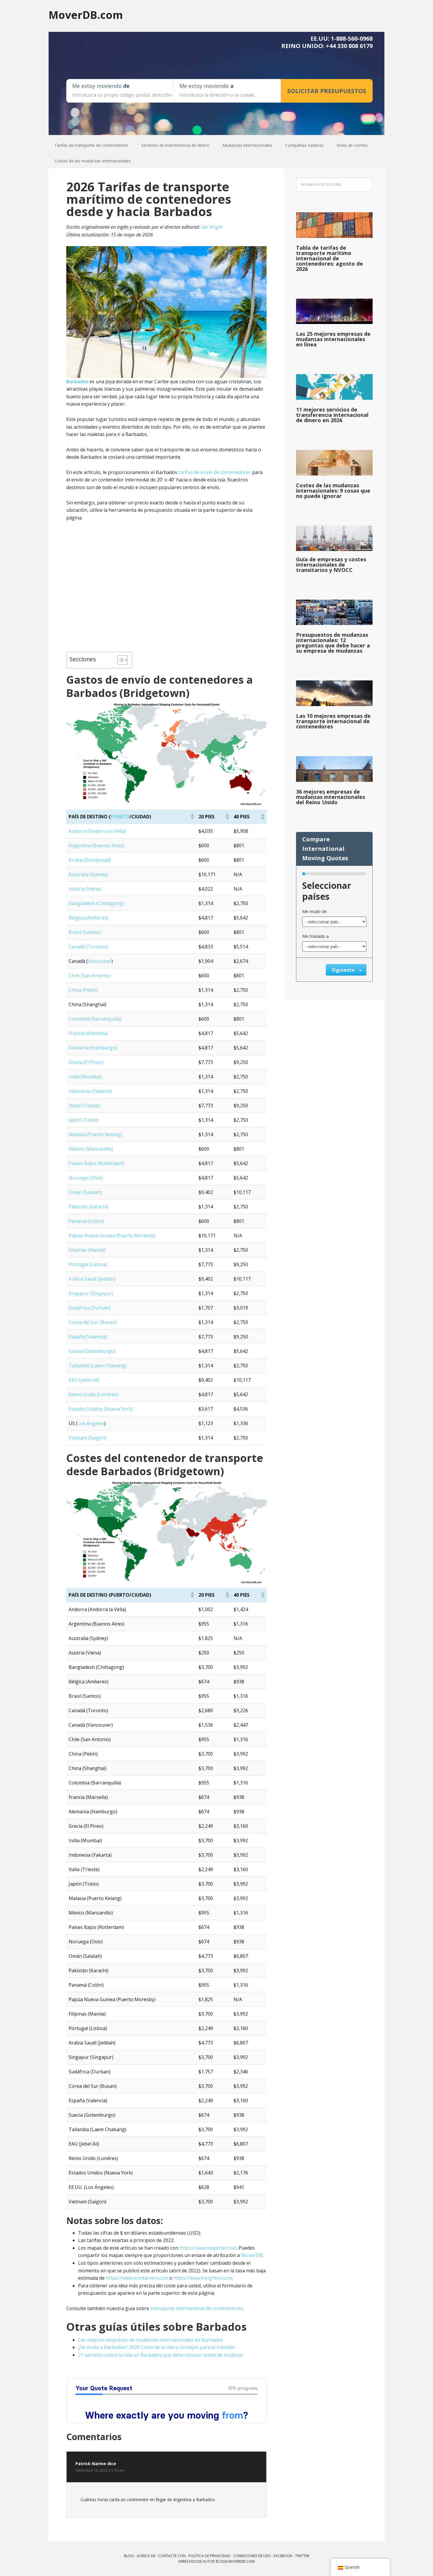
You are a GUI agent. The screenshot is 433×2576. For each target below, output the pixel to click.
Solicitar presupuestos (327, 91)
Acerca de (146, 2556)
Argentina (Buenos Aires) (96, 845)
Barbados (77, 381)
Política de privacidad (209, 2556)
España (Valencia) (88, 1337)
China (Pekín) (83, 990)
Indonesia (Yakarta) (90, 1091)
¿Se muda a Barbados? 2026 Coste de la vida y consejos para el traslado (156, 2347)
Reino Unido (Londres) (93, 1394)
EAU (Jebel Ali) (84, 1380)
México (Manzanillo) (91, 1149)
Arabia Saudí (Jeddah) (92, 1279)
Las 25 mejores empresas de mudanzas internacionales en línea (333, 339)
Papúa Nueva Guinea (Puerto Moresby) (112, 1236)
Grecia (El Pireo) (86, 1062)
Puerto (120, 817)
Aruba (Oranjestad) (90, 860)
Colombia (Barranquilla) (95, 1019)
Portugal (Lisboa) (88, 1264)
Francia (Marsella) (88, 1033)
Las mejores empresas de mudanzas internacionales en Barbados (151, 2340)
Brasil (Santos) (85, 932)
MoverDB (252, 2255)
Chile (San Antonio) (90, 976)
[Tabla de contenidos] (119, 660)
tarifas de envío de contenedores (215, 472)
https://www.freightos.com (203, 2278)
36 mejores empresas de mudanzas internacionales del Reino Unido (330, 797)
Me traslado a (315, 936)
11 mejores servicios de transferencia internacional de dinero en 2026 (332, 415)
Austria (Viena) (85, 889)
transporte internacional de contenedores (197, 2308)
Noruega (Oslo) (86, 1178)
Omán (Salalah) (85, 1192)
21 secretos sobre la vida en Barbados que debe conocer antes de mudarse (161, 2355)
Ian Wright (212, 227)
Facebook (283, 2556)
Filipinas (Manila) (87, 1250)
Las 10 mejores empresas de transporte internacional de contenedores (333, 721)
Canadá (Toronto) (88, 947)
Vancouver (100, 961)
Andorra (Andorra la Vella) (97, 831)
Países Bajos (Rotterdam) (96, 1163)
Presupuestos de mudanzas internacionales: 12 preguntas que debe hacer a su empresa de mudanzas (333, 643)
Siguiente (344, 970)
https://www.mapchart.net (208, 2248)
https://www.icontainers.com (137, 2278)
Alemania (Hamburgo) (93, 1048)
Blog (129, 2556)
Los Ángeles (91, 1423)
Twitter (302, 2556)
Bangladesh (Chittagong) (96, 903)
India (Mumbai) (85, 1077)
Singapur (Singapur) (91, 1293)
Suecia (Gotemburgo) (92, 1351)
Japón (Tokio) (84, 1120)
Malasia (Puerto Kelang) (95, 1134)
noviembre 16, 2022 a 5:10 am (100, 2470)
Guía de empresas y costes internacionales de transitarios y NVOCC (331, 565)
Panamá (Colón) (86, 1221)
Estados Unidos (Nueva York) (101, 1409)
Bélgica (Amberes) (89, 918)
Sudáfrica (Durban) (90, 1308)
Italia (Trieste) (84, 1106)
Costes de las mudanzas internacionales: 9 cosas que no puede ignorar (333, 491)
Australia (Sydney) (88, 874)
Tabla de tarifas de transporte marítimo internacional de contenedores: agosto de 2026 (329, 258)
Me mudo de (314, 911)
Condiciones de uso (252, 2556)
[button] (192, 817)
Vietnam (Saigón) (87, 1438)
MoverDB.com (86, 15)
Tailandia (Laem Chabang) (97, 1366)
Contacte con (172, 2556)
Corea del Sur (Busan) (93, 1322)
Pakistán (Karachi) (89, 1207)
